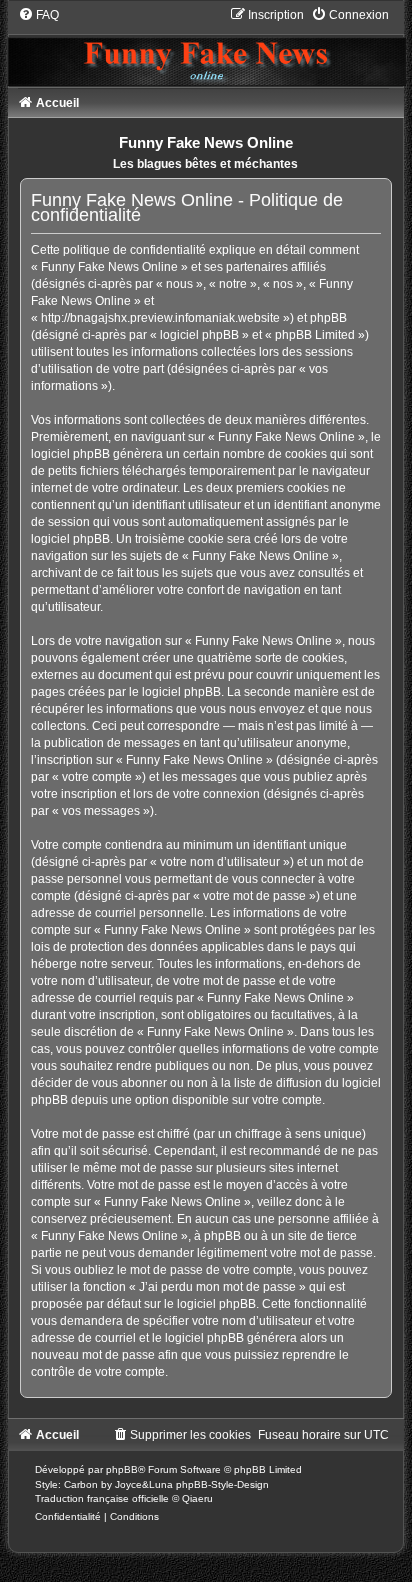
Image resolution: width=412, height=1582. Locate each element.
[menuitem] (38, 15)
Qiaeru (197, 1498)
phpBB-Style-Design (222, 1484)
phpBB (122, 1469)
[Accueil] (206, 46)
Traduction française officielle (102, 1498)
